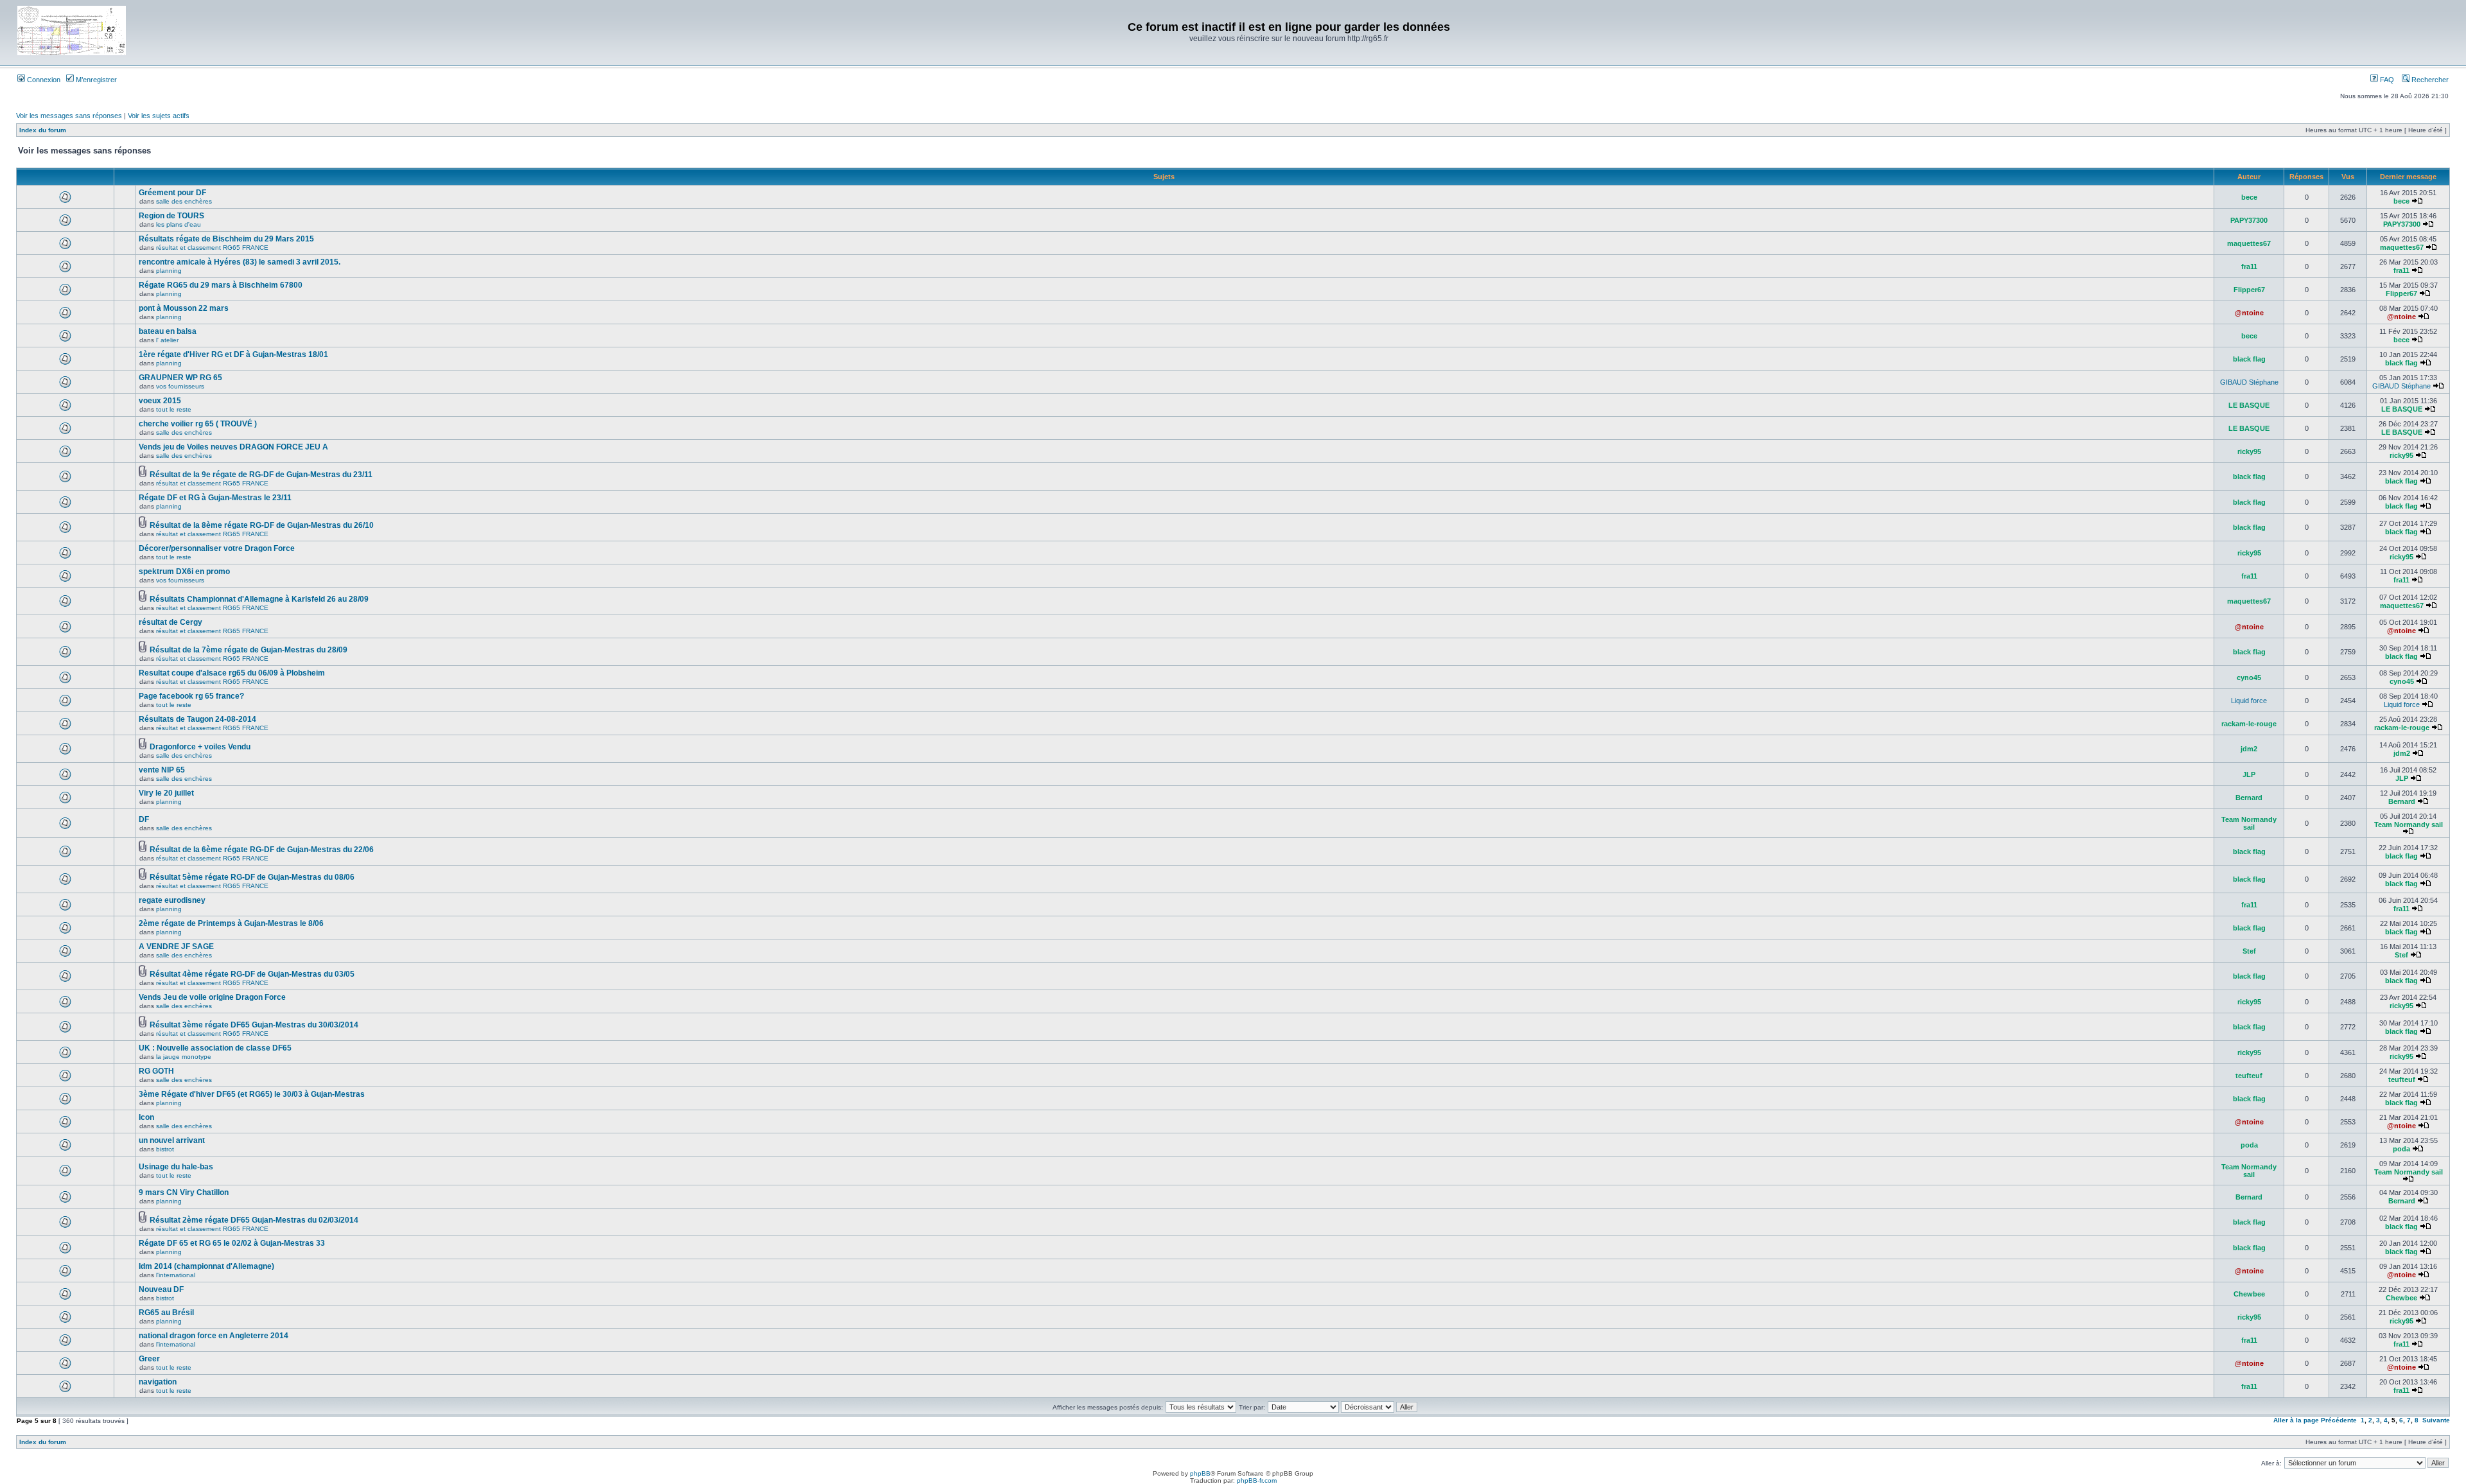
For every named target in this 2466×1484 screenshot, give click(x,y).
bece (2249, 197)
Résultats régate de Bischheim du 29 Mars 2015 (226, 239)
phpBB (1200, 1473)
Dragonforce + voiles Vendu (200, 747)
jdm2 (2249, 749)
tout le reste (174, 409)
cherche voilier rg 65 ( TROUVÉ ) (198, 424)
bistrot (165, 1149)
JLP (2249, 774)
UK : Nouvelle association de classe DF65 (215, 1048)
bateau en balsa (168, 331)
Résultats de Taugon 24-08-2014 (197, 719)
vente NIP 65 (162, 770)
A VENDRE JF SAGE (176, 947)
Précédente (2339, 1420)
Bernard (2249, 798)
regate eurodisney (172, 900)
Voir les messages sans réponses (69, 116)
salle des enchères (184, 201)
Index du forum (43, 130)
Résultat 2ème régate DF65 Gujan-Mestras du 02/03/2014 (254, 1220)
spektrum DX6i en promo (184, 572)
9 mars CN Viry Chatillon (184, 1192)
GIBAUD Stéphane (2249, 382)
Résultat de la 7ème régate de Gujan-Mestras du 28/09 (249, 650)
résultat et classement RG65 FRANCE (212, 248)
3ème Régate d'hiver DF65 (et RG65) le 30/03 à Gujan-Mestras (252, 1094)
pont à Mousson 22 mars (184, 308)
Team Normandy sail (2249, 823)
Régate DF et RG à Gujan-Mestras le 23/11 (215, 498)
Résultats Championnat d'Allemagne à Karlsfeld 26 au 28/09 (259, 599)
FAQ (2386, 80)
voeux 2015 (160, 401)
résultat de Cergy (171, 622)
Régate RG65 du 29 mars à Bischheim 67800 (221, 285)
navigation (158, 1382)
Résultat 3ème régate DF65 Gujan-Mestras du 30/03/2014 (254, 1025)
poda (2249, 1145)
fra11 (2249, 266)
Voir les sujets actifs (159, 116)
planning (169, 271)
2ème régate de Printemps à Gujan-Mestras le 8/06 (231, 923)
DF (144, 819)
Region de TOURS (171, 216)
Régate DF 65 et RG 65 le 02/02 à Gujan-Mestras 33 (232, 1243)
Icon (146, 1117)
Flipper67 (2249, 290)
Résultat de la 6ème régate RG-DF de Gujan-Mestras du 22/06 (262, 850)
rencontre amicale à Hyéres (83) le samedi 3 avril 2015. (240, 262)
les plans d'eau (179, 224)
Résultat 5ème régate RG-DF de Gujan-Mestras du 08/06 (252, 877)
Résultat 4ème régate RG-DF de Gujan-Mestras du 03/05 (252, 974)
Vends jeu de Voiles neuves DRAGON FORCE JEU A (233, 447)
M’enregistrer (95, 80)
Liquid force (2249, 701)
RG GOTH (156, 1071)
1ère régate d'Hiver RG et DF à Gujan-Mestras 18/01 (233, 354)
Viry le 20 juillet (166, 793)
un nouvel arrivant (172, 1140)
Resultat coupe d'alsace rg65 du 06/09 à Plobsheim (232, 673)
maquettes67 (2249, 243)
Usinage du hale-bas (176, 1167)
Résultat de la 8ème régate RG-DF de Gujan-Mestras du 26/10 (262, 525)
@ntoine (2249, 313)
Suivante (2436, 1420)
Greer (149, 1359)
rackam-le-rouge (2249, 724)
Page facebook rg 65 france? (191, 696)
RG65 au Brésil (166, 1313)
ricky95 (2249, 451)
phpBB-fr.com (1257, 1480)
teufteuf (2249, 1076)
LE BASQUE (2249, 405)
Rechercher (2429, 80)
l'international (176, 1275)
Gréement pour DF (172, 193)
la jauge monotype (184, 1057)
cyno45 (2249, 677)
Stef (2249, 951)
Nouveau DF (161, 1289)
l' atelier (167, 340)
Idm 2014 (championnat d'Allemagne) (206, 1266)
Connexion (43, 80)
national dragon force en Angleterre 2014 (214, 1336)
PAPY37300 (2249, 220)
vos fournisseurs (180, 386)
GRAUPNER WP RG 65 (180, 378)
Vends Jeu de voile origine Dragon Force (212, 997)
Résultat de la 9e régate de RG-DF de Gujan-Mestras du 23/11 (261, 475)
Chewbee (2249, 1294)
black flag (2249, 359)
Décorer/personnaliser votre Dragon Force (217, 548)
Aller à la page (2296, 1420)
